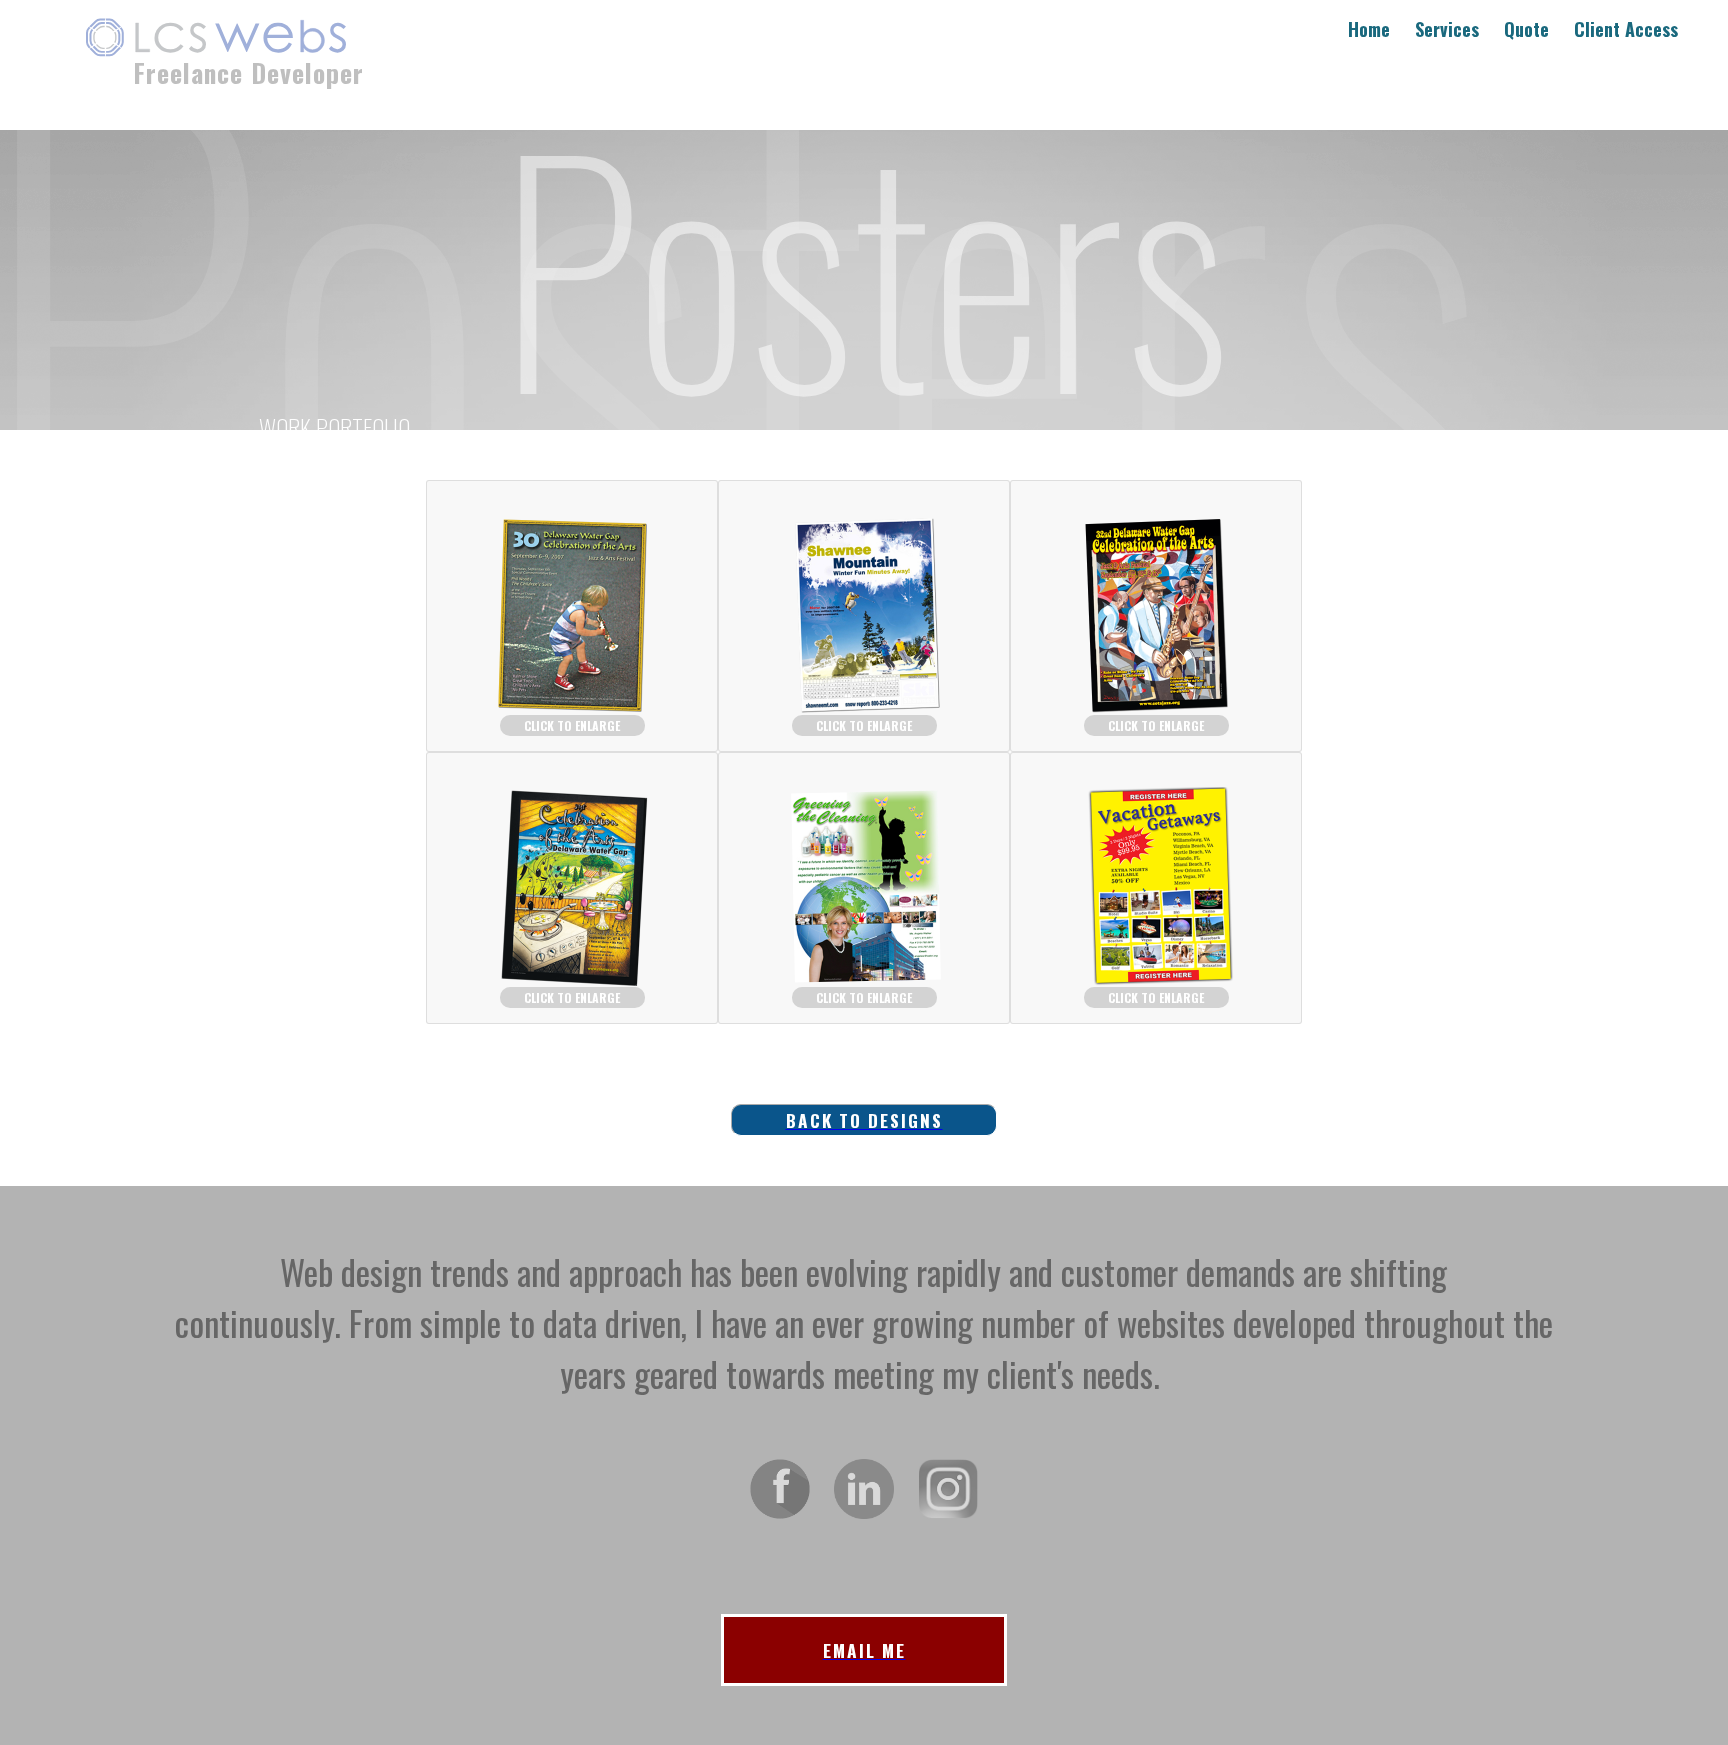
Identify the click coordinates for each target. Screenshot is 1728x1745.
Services (1447, 29)
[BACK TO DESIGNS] (864, 1070)
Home (1369, 29)
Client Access (1626, 29)
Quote (1526, 29)
